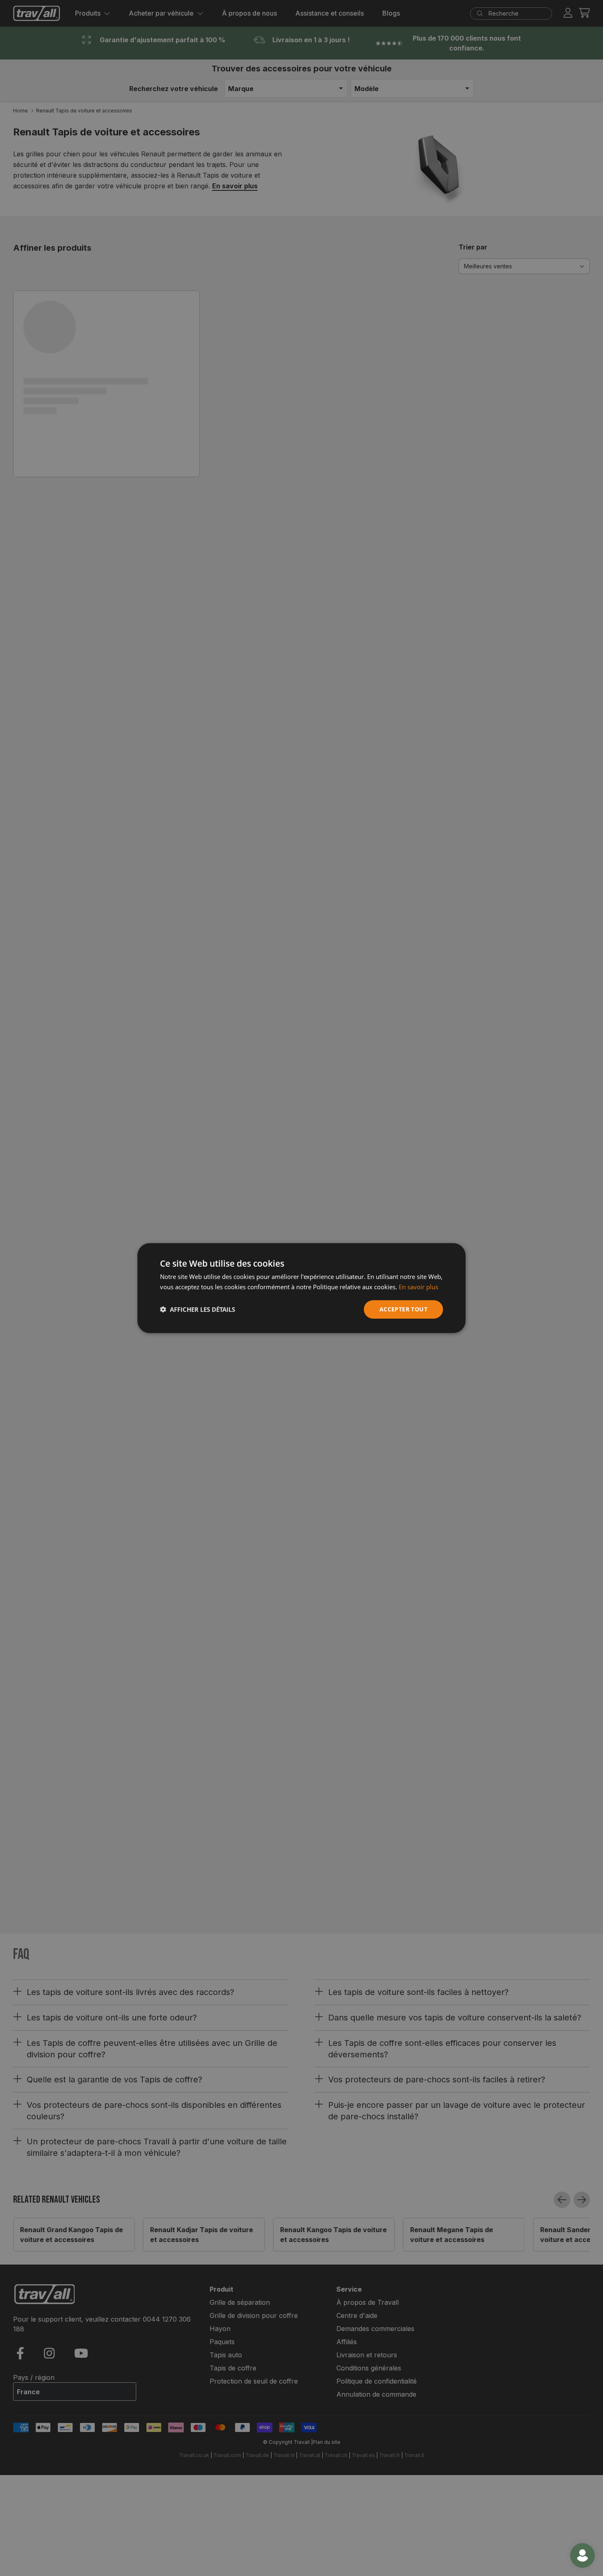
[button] (198, 1309)
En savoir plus (418, 1287)
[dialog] (301, 1288)
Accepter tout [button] (403, 1309)
